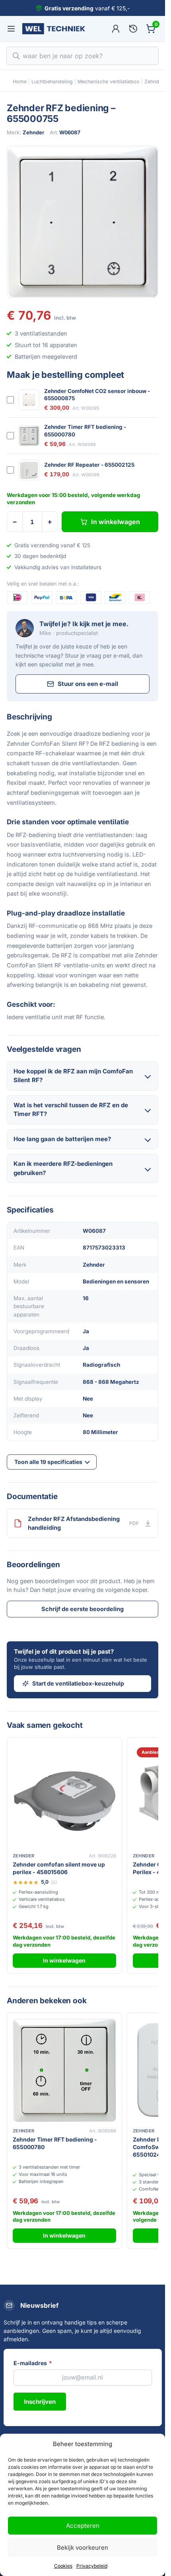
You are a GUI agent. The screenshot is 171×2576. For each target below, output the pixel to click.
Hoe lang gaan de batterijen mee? (62, 1139)
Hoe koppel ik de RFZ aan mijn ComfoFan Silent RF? (73, 1076)
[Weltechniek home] (54, 29)
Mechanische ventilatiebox (109, 82)
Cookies (63, 2566)
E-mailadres (33, 2363)
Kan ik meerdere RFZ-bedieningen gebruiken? (63, 1168)
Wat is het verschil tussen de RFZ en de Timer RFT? (71, 1110)
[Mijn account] (116, 29)
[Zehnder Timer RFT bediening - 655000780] (64, 2070)
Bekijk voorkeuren (83, 2548)
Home (20, 82)
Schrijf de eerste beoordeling (83, 1609)
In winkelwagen (116, 522)
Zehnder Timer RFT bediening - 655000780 (85, 430)
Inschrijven (40, 2402)
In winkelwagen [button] (64, 1960)
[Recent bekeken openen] (133, 29)
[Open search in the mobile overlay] (83, 56)
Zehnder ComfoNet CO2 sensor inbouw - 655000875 (97, 395)
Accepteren (83, 2526)
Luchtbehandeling (52, 82)
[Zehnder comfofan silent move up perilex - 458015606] (64, 1795)
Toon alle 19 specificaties (48, 1462)
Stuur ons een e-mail (88, 684)
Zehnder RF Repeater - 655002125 (89, 465)
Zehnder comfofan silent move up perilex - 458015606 (59, 1868)
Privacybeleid (92, 2566)
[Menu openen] (11, 29)
